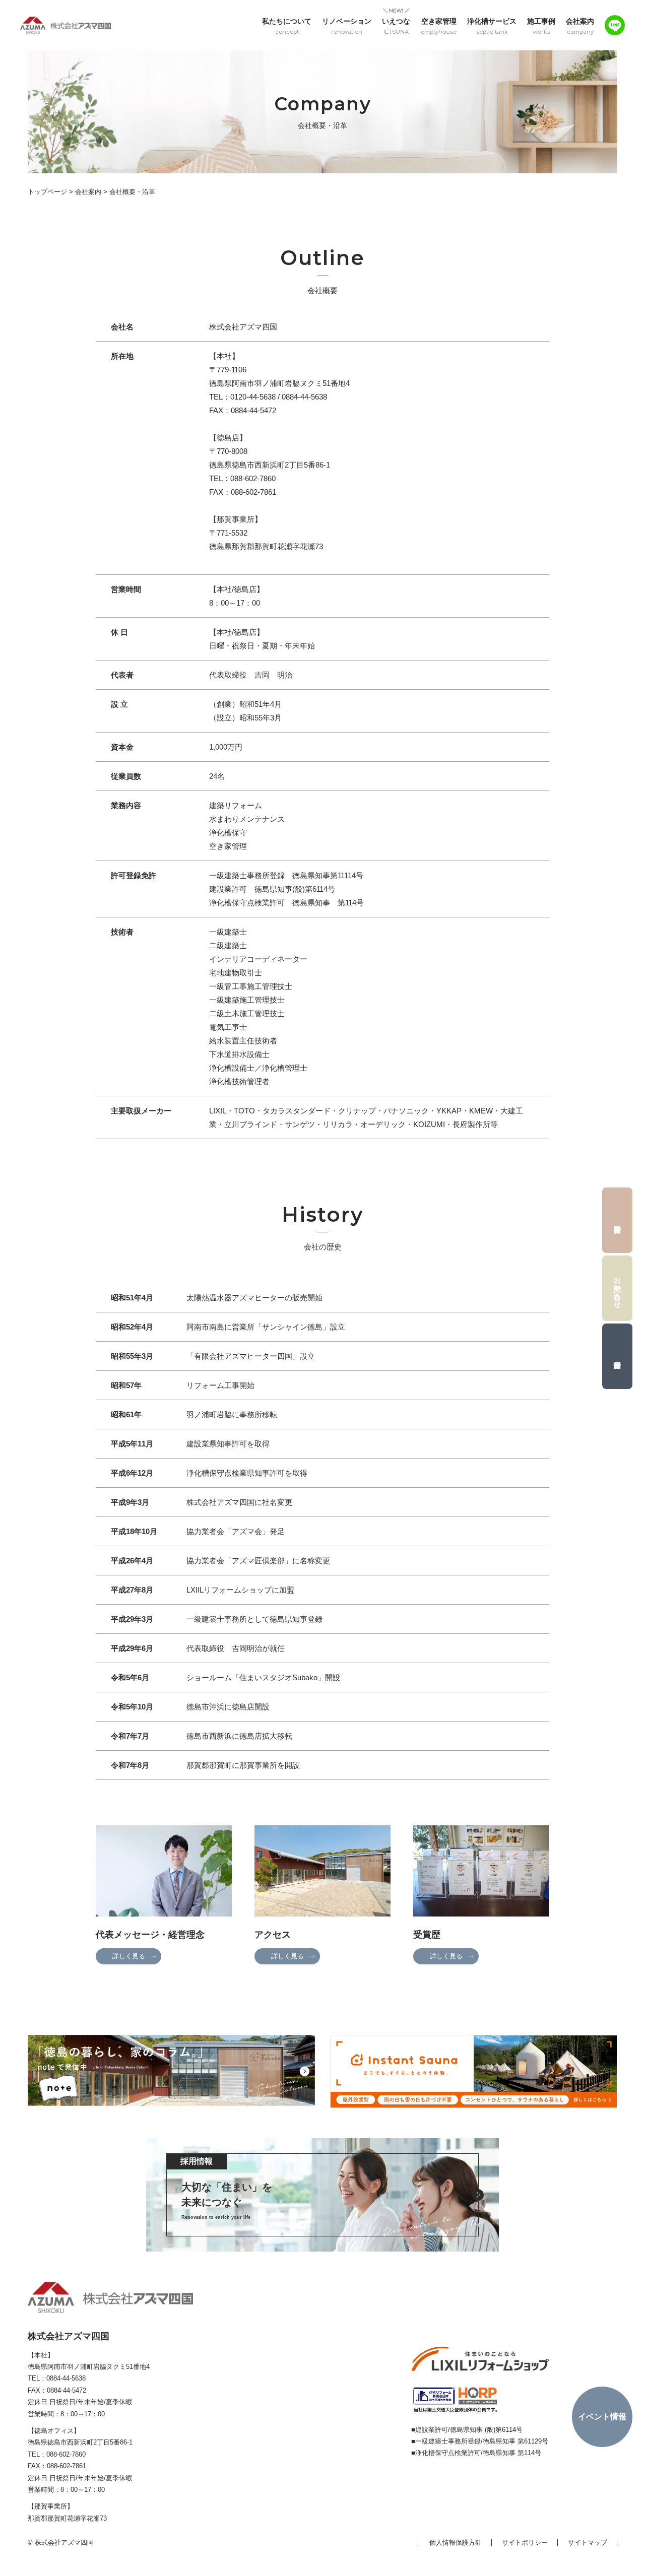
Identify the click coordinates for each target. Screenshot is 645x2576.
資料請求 (617, 1220)
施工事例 (541, 26)
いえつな (396, 26)
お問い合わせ (618, 1288)
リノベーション (347, 26)
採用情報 (617, 1356)
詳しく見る (129, 1956)
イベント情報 (602, 2417)
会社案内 (580, 26)
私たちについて (287, 26)
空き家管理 (439, 26)
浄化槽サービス (492, 26)
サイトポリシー (525, 2542)
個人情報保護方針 (456, 2542)
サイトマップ (588, 2542)
